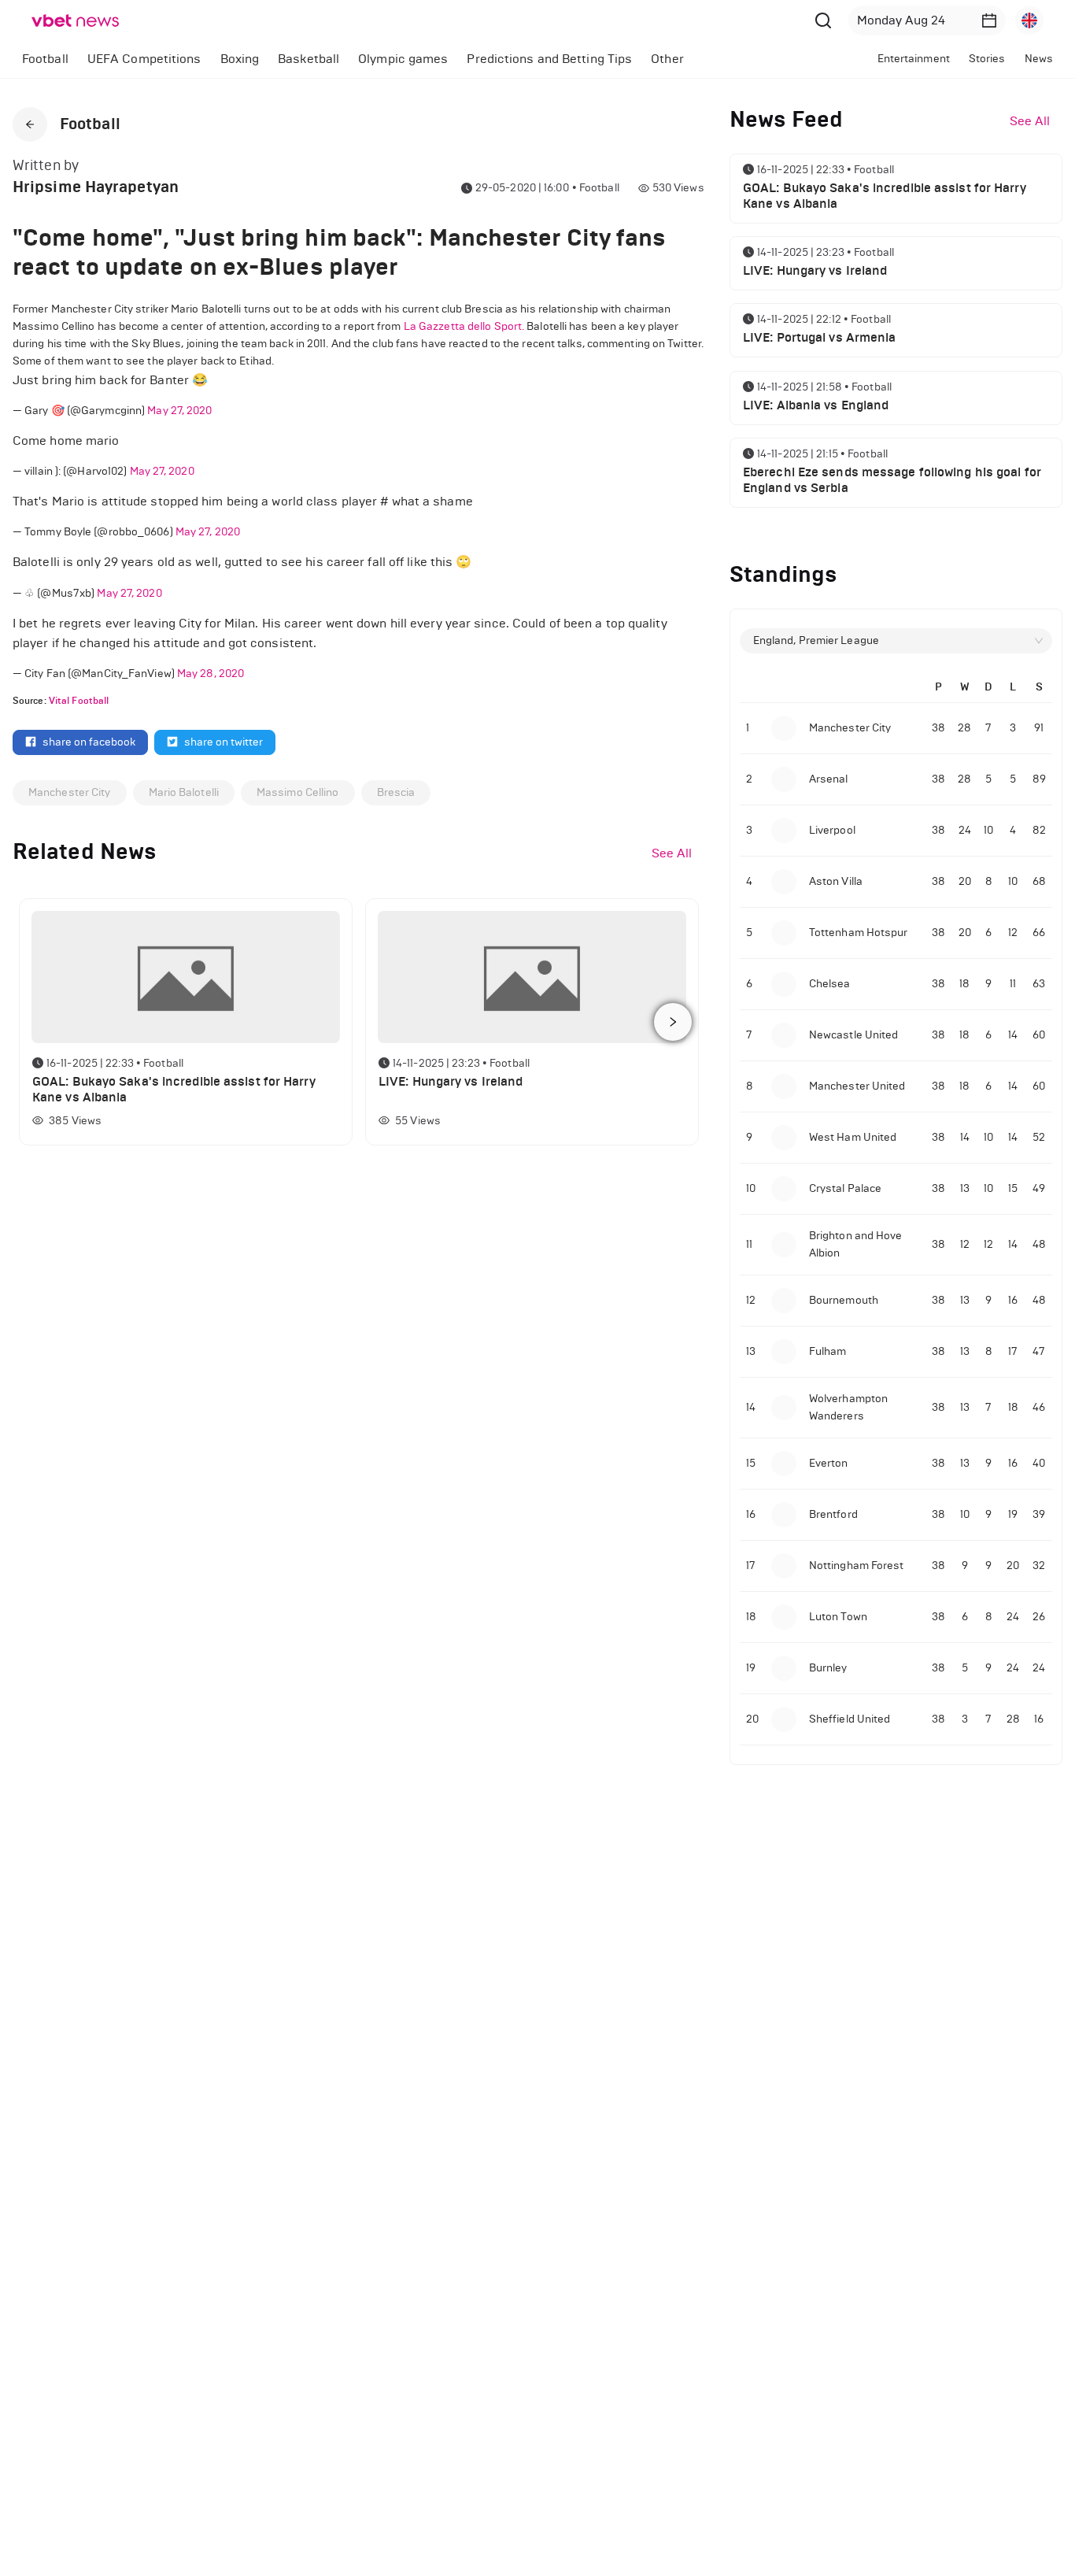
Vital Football (79, 701)
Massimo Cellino (298, 792)
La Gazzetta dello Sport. (464, 326)
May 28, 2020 (211, 674)
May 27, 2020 (179, 411)
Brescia (396, 792)
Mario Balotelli (184, 792)
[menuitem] (45, 59)
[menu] (397, 59)
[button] (989, 20)
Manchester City (70, 792)
